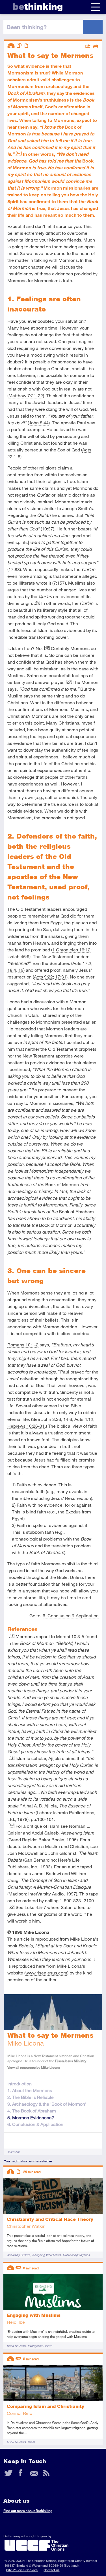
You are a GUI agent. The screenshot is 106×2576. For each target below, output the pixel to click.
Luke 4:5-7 (35, 1907)
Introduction (20, 2084)
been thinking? (27, 27)
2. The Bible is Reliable (31, 2097)
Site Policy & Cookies (22, 2570)
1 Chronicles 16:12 (71, 950)
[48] (37, 602)
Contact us (51, 2570)
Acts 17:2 (82, 963)
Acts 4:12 (84, 1419)
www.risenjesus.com (46, 1973)
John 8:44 (39, 423)
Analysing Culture (19, 2255)
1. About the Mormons (30, 2090)
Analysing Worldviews (46, 2255)
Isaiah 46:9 (18, 956)
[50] (69, 681)
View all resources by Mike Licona (34, 2067)
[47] (19, 153)
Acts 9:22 (43, 977)
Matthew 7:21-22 (26, 395)
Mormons (14, 2152)
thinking (38, 7)
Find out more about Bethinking (28, 2511)
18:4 (12, 970)
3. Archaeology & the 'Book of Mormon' (47, 2104)
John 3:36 (51, 1419)
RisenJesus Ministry (71, 2061)
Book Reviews (16, 2346)
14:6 (68, 1419)
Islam (48, 2346)
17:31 (61, 977)
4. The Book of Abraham (32, 2111)
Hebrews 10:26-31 (26, 1426)
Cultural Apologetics (76, 2255)
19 (21, 970)
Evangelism (35, 2346)
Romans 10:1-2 (23, 1345)
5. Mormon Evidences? (31, 2117)
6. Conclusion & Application (71, 1615)
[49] (47, 647)
